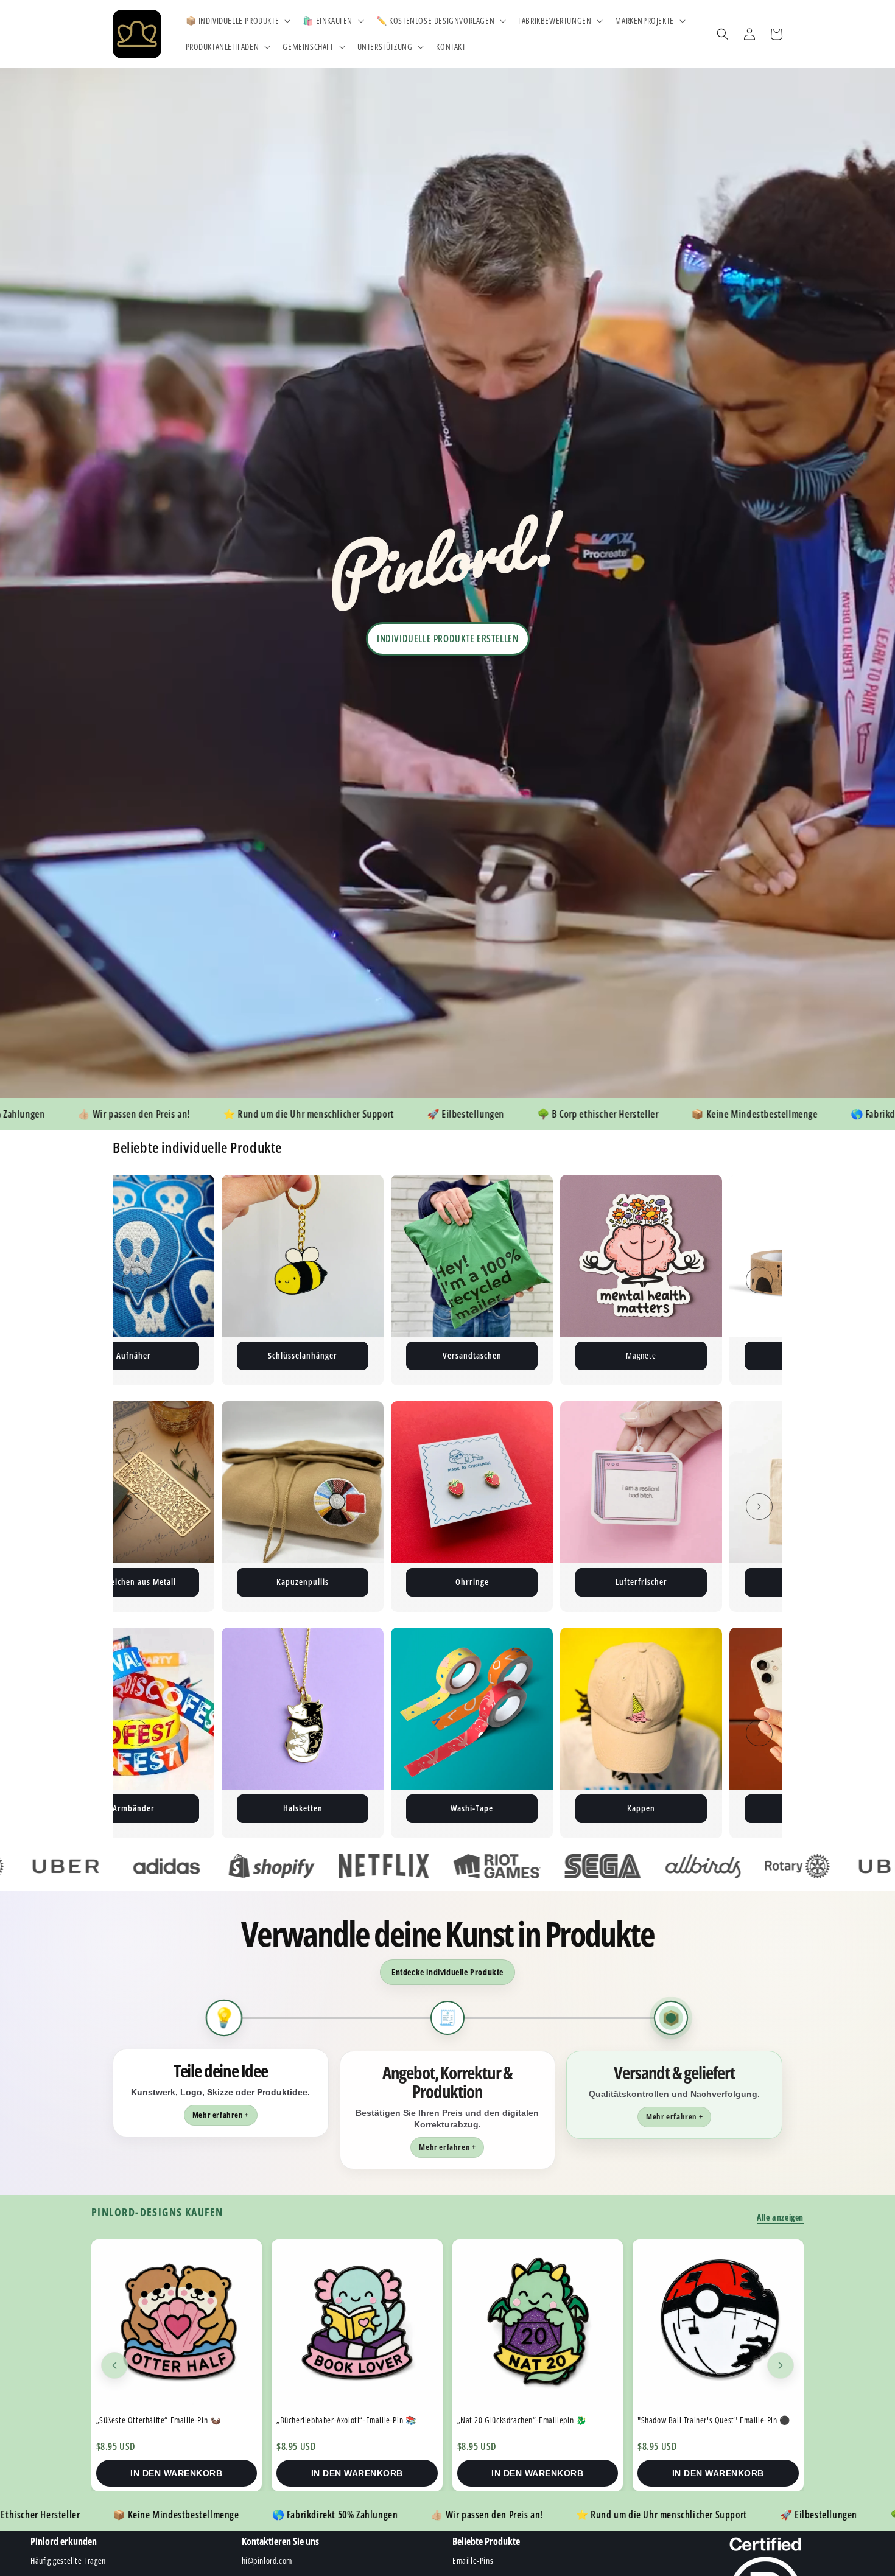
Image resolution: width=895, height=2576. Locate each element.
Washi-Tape (163, 1808)
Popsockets (502, 1808)
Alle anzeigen (780, 2217)
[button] (237, 21)
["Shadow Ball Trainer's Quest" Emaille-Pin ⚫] (357, 2325)
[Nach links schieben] (136, 1280)
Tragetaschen (472, 1582)
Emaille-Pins (303, 1355)
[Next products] (781, 2365)
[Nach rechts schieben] (759, 1280)
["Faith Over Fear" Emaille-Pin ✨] (718, 2325)
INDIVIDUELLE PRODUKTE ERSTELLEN (448, 639)
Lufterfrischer (303, 1582)
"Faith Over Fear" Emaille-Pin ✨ (693, 2420)
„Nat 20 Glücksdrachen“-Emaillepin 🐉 (161, 2420)
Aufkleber (472, 1355)
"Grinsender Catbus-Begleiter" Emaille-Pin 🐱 (534, 2420)
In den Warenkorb (176, 2473)
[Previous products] (114, 2365)
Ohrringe (134, 1582)
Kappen (332, 1808)
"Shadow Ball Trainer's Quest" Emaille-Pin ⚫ (353, 2420)
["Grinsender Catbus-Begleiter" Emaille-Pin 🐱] (538, 2325)
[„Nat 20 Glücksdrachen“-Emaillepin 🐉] (177, 2325)
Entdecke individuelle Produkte (447, 1972)
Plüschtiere (641, 1355)
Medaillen (671, 1808)
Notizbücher (641, 1582)
